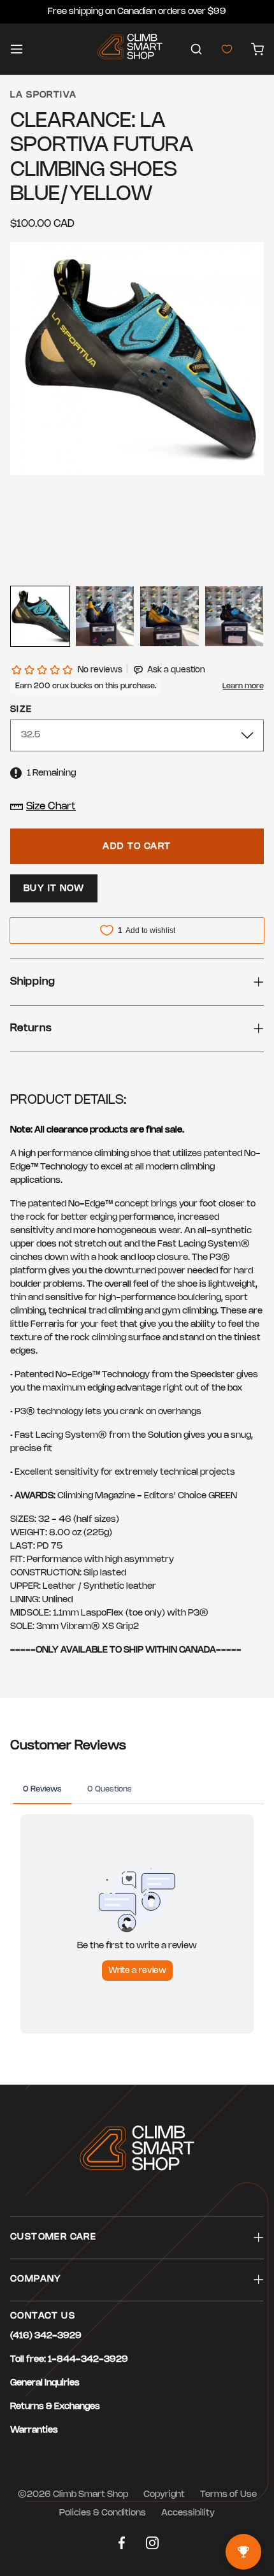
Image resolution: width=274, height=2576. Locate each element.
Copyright (164, 2495)
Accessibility (188, 2513)
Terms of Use (228, 2495)
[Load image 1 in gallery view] (40, 616)
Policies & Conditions (103, 2513)
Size (21, 710)
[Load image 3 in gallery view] (169, 616)
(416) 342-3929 (46, 2336)
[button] (196, 49)
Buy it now (54, 889)
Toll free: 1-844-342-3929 (69, 2360)
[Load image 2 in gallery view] (105, 616)
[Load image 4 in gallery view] (234, 616)
